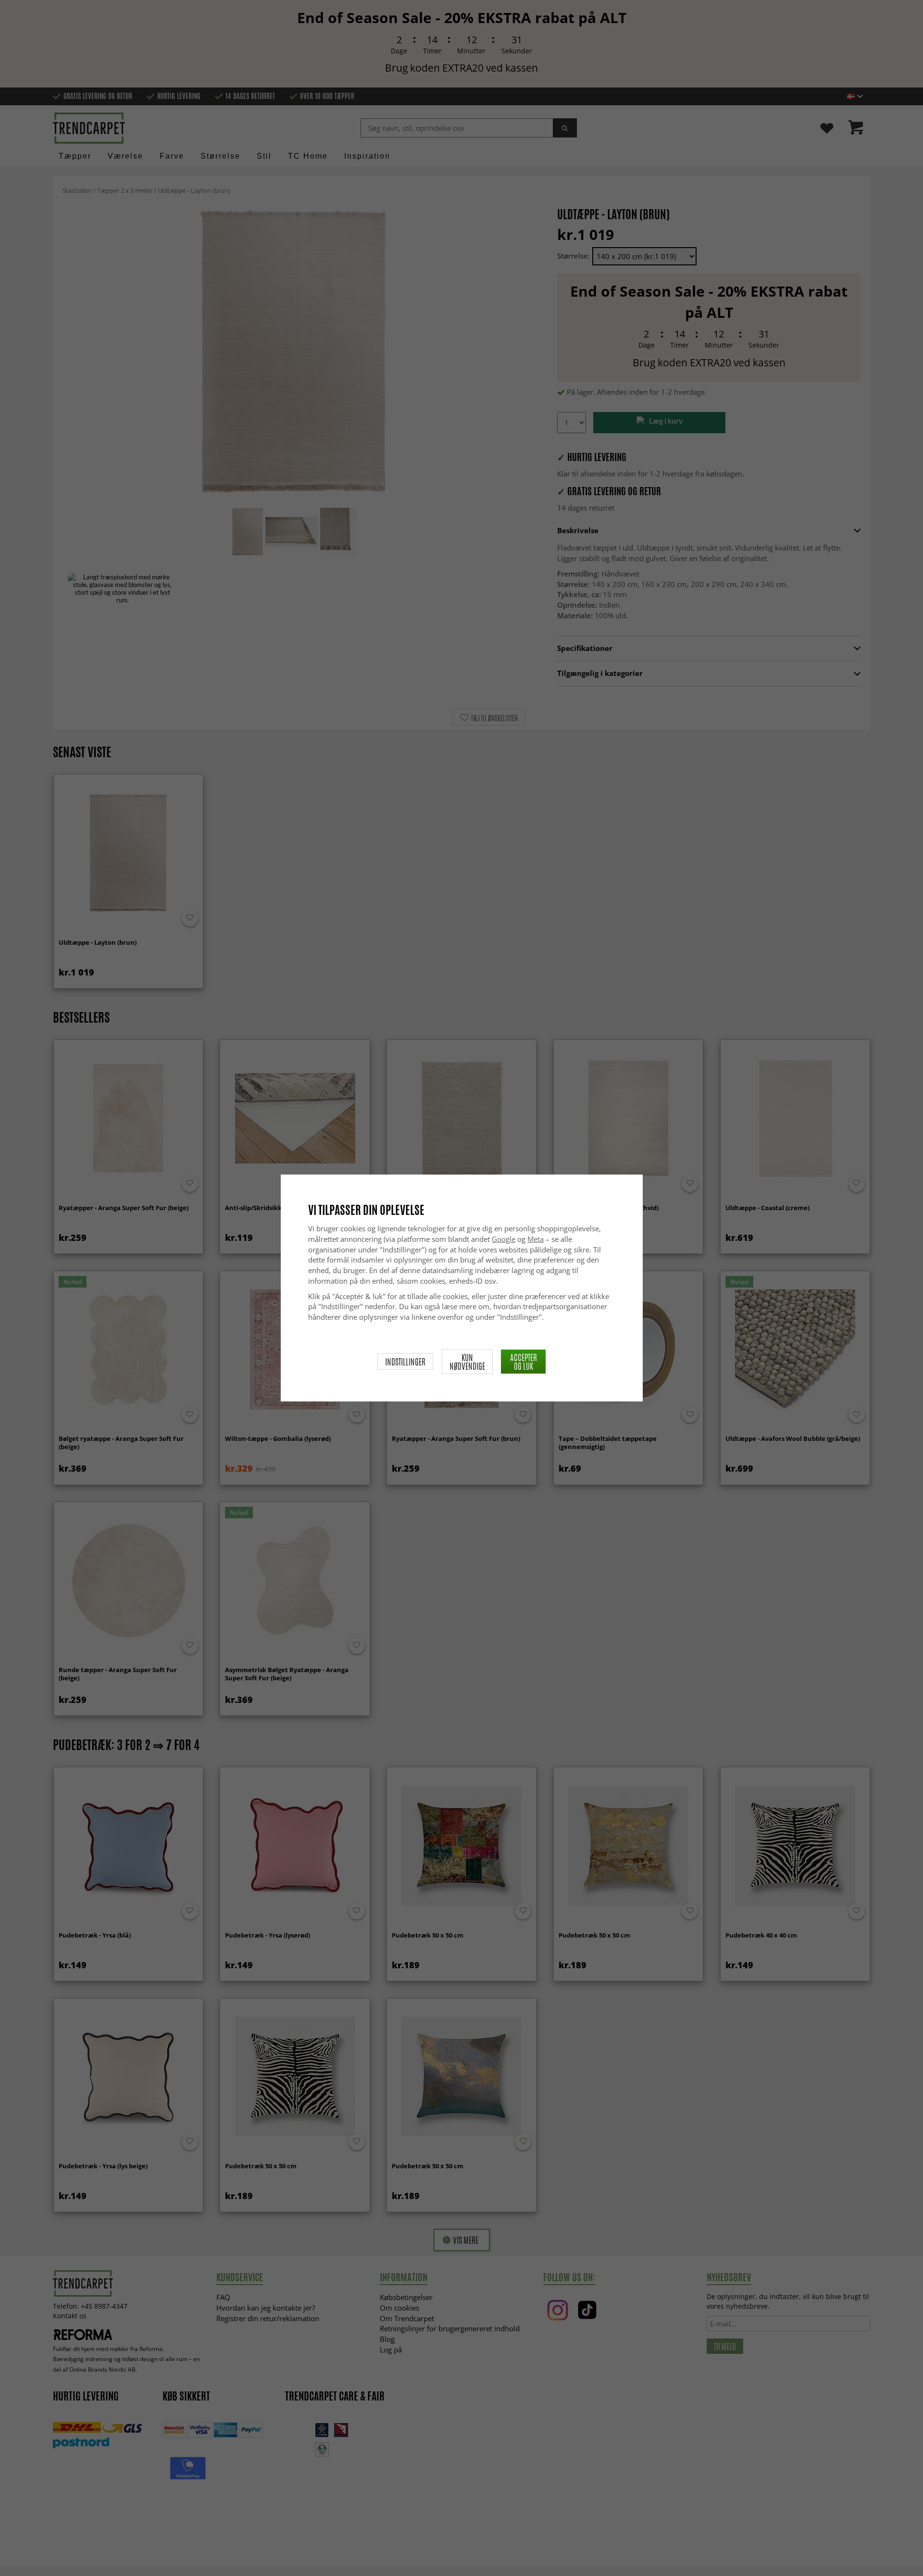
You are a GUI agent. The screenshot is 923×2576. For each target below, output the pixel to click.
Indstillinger (405, 1362)
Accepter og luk (524, 1362)
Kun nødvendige (467, 1362)
